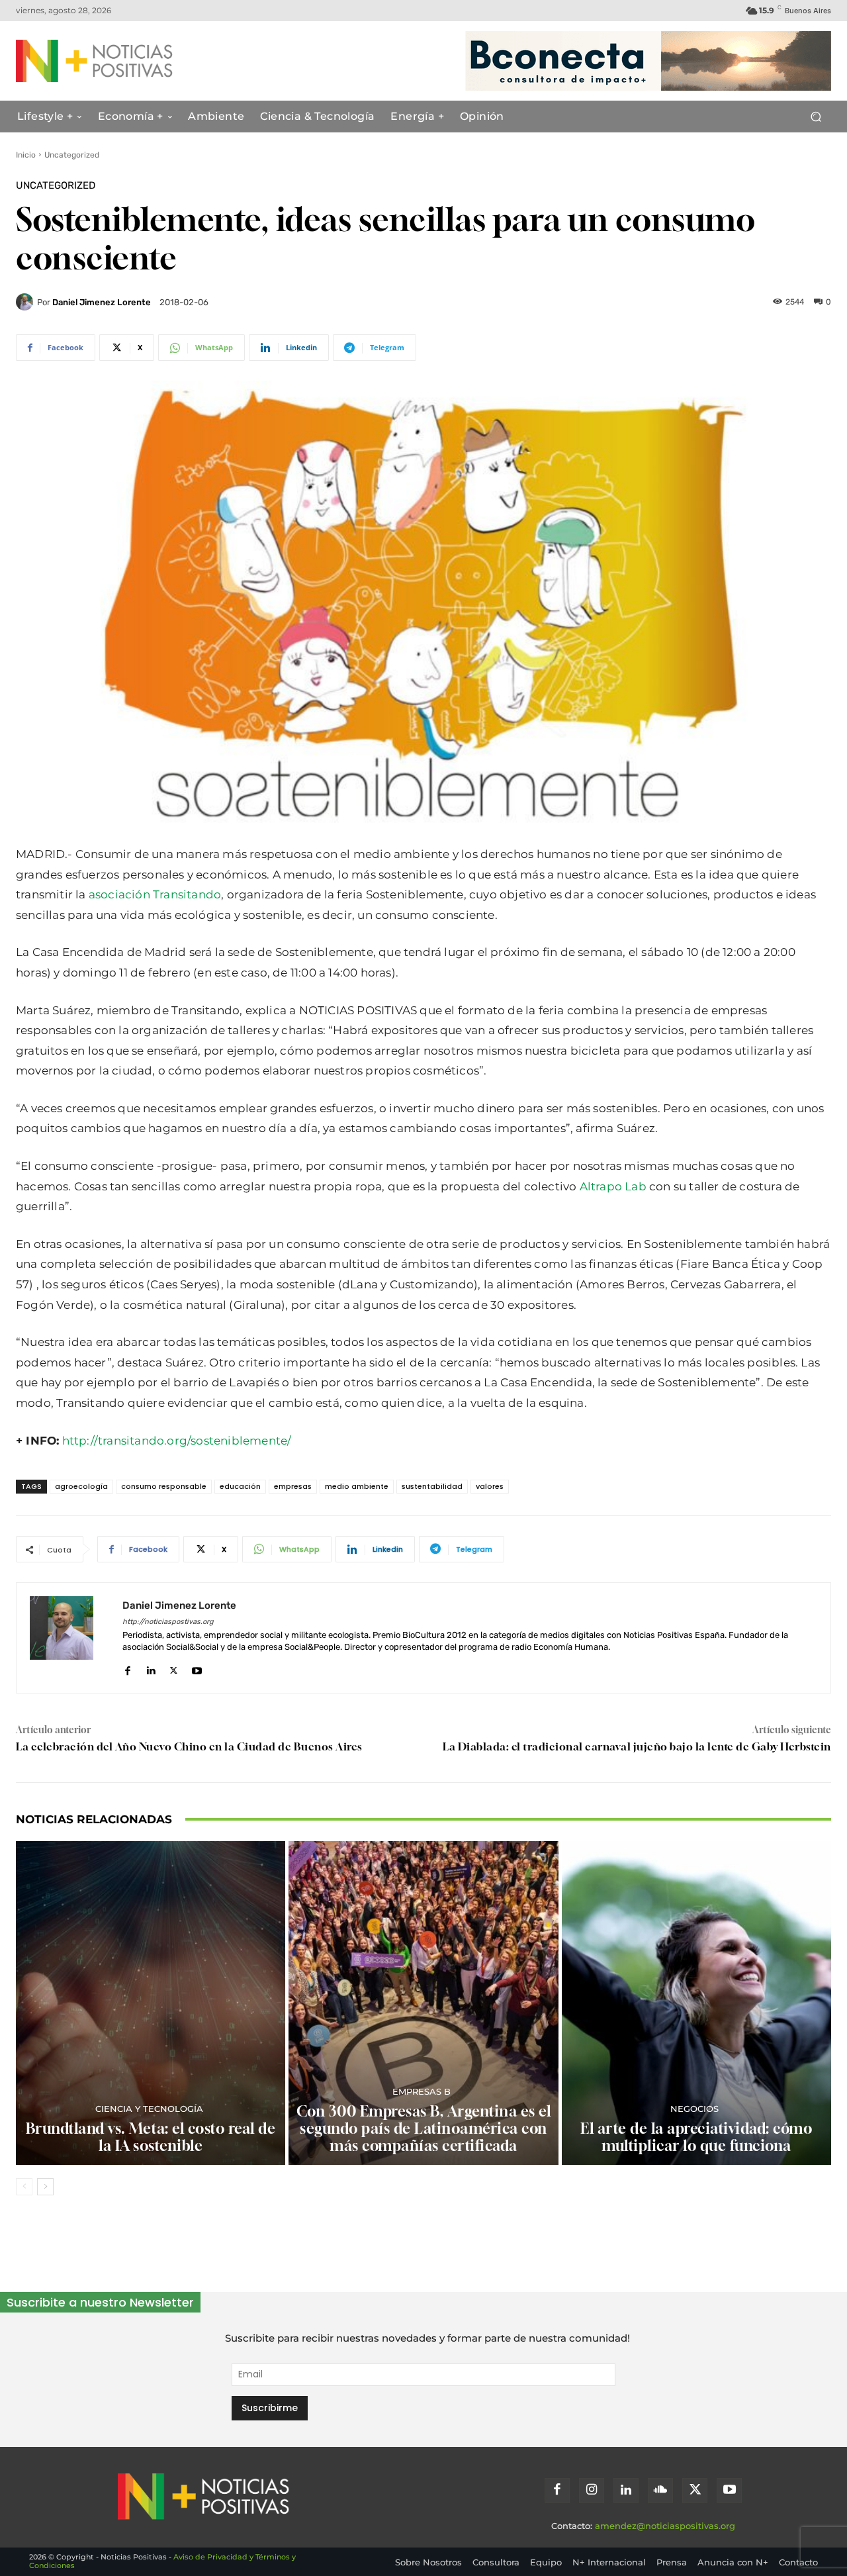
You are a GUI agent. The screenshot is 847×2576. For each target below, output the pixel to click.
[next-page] (45, 2187)
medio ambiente (357, 1486)
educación (240, 1486)
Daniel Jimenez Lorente (102, 302)
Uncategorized (72, 155)
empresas (293, 1486)
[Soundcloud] (660, 2491)
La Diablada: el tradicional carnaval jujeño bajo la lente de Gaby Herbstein (637, 1746)
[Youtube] (197, 1668)
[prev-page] (24, 2187)
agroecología (81, 1486)
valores (490, 1486)
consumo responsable (164, 1486)
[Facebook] (127, 1668)
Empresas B (422, 2092)
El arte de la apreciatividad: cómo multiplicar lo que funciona (696, 2137)
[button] (816, 117)
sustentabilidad (432, 1486)
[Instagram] (592, 2491)
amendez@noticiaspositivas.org (665, 2526)
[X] (174, 1668)
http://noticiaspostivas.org (168, 1622)
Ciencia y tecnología (149, 2109)
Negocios (694, 2109)
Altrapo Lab (613, 1186)
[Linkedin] (151, 1668)
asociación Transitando (155, 894)
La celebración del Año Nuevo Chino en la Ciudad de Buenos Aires (189, 1746)
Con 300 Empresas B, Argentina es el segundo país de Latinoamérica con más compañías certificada (424, 2129)
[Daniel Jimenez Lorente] (26, 302)
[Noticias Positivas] (127, 61)
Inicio (26, 155)
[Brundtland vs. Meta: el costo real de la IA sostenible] (151, 2003)
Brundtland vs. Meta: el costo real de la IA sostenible (151, 2137)
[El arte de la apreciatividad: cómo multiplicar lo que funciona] (696, 2003)
